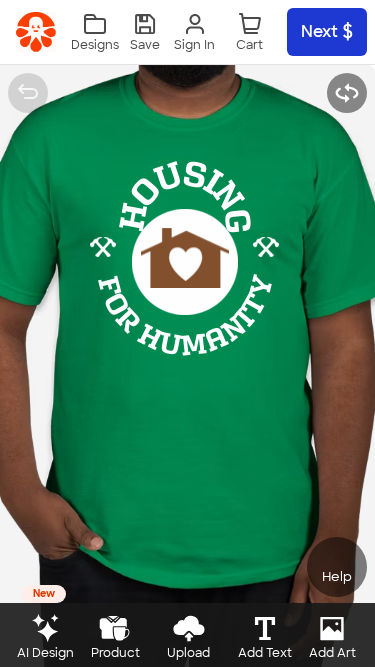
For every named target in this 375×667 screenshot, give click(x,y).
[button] (145, 32)
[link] (36, 32)
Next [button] (319, 31)
